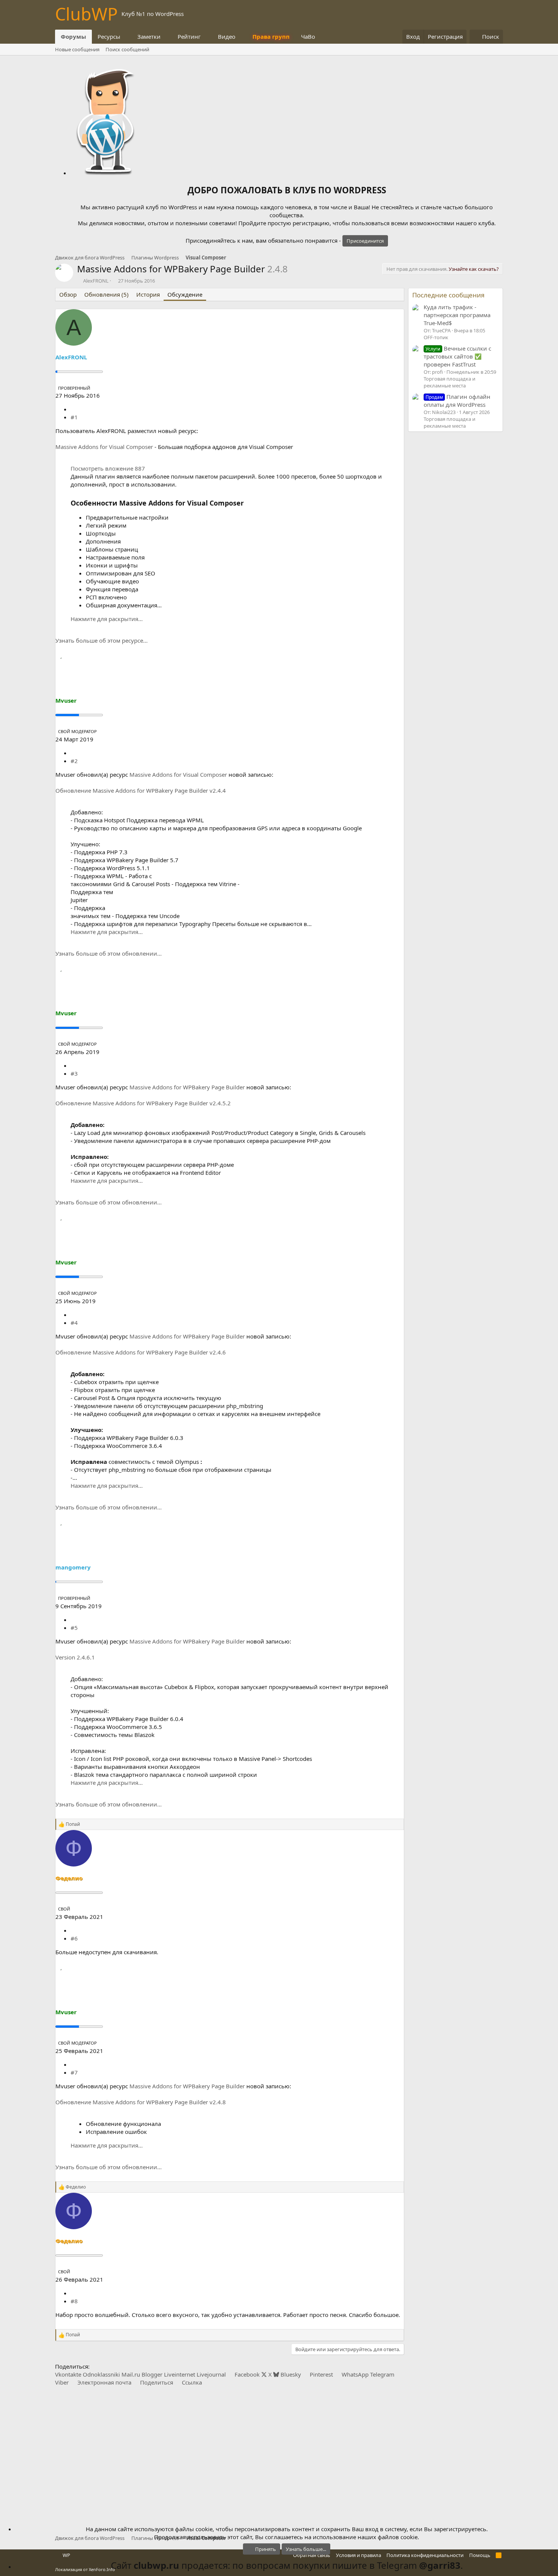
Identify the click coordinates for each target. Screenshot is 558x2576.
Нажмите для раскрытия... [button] (107, 619)
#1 (74, 417)
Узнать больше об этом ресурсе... (102, 640)
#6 (74, 1938)
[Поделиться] (73, 409)
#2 (74, 761)
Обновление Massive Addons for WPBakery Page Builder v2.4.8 (141, 2102)
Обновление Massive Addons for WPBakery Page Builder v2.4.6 (141, 1352)
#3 (74, 1073)
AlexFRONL (96, 281)
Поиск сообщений (127, 49)
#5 (74, 1628)
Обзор (68, 294)
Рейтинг (189, 36)
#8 (74, 2301)
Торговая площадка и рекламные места (449, 382)
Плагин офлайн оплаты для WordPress (457, 401)
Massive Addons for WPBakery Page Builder (187, 1087)
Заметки (149, 36)
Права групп (271, 36)
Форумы (73, 36)
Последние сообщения (448, 295)
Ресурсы (109, 36)
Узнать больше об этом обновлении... (109, 953)
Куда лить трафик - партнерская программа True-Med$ (457, 315)
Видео (227, 36)
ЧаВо (308, 36)
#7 (74, 2072)
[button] (126, 37)
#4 (74, 1323)
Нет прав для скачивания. (443, 269)
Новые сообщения (77, 49)
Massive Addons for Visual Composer (104, 447)
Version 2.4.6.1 (75, 1657)
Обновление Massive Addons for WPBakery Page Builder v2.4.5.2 (143, 1103)
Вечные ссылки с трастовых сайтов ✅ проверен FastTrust (457, 356)
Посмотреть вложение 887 (108, 468)
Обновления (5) (106, 294)
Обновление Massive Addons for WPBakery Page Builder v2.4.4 (141, 790)
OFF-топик (436, 337)
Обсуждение (185, 294)
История (148, 294)
